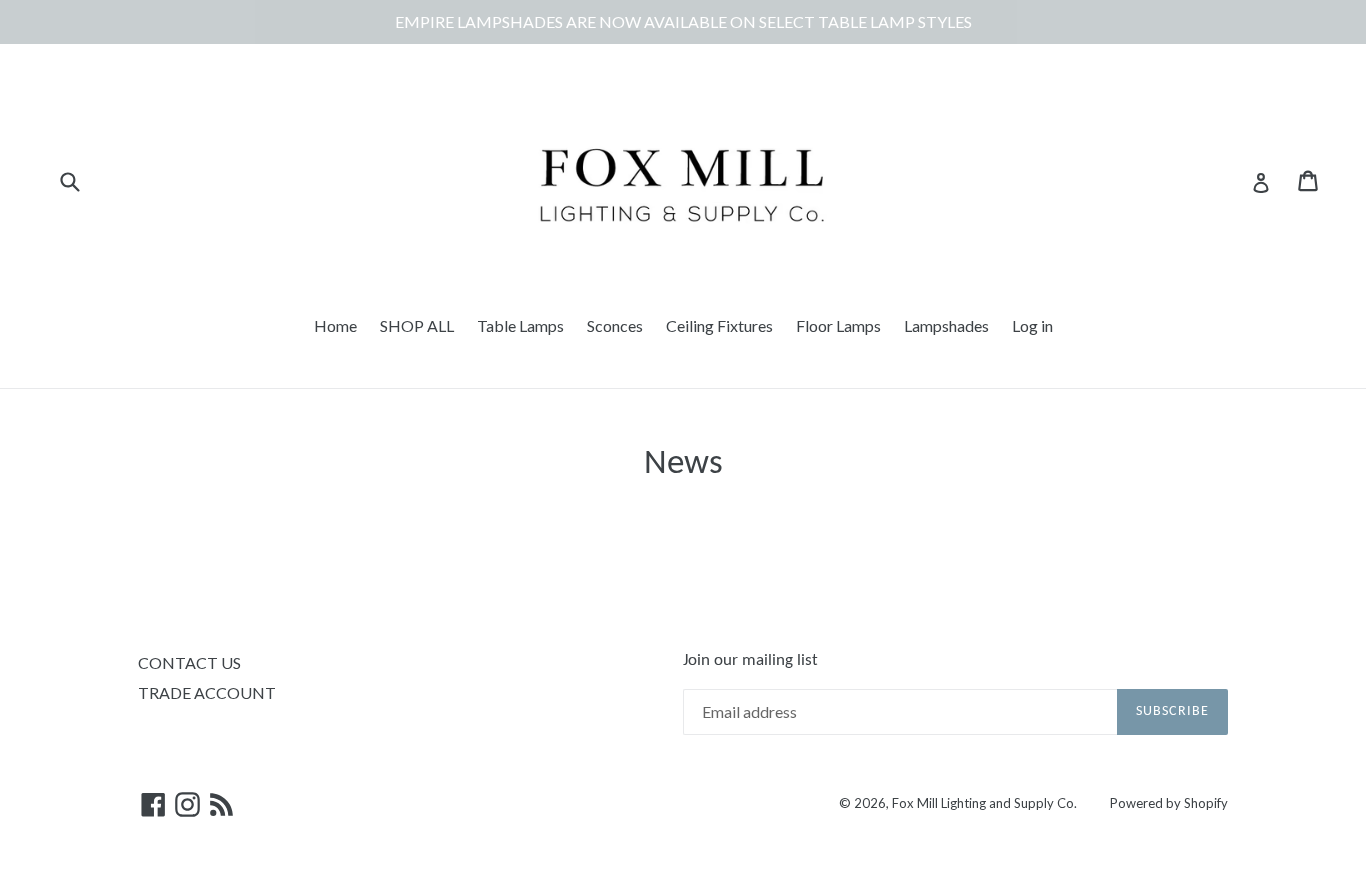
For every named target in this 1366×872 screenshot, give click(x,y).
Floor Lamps (838, 325)
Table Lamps (520, 325)
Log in (1032, 325)
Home (335, 325)
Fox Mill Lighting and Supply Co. (984, 803)
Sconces (615, 325)
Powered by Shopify (1169, 803)
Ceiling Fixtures (719, 325)
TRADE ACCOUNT (207, 692)
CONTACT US (189, 662)
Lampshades (946, 325)
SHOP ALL (417, 325)
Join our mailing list (750, 660)
